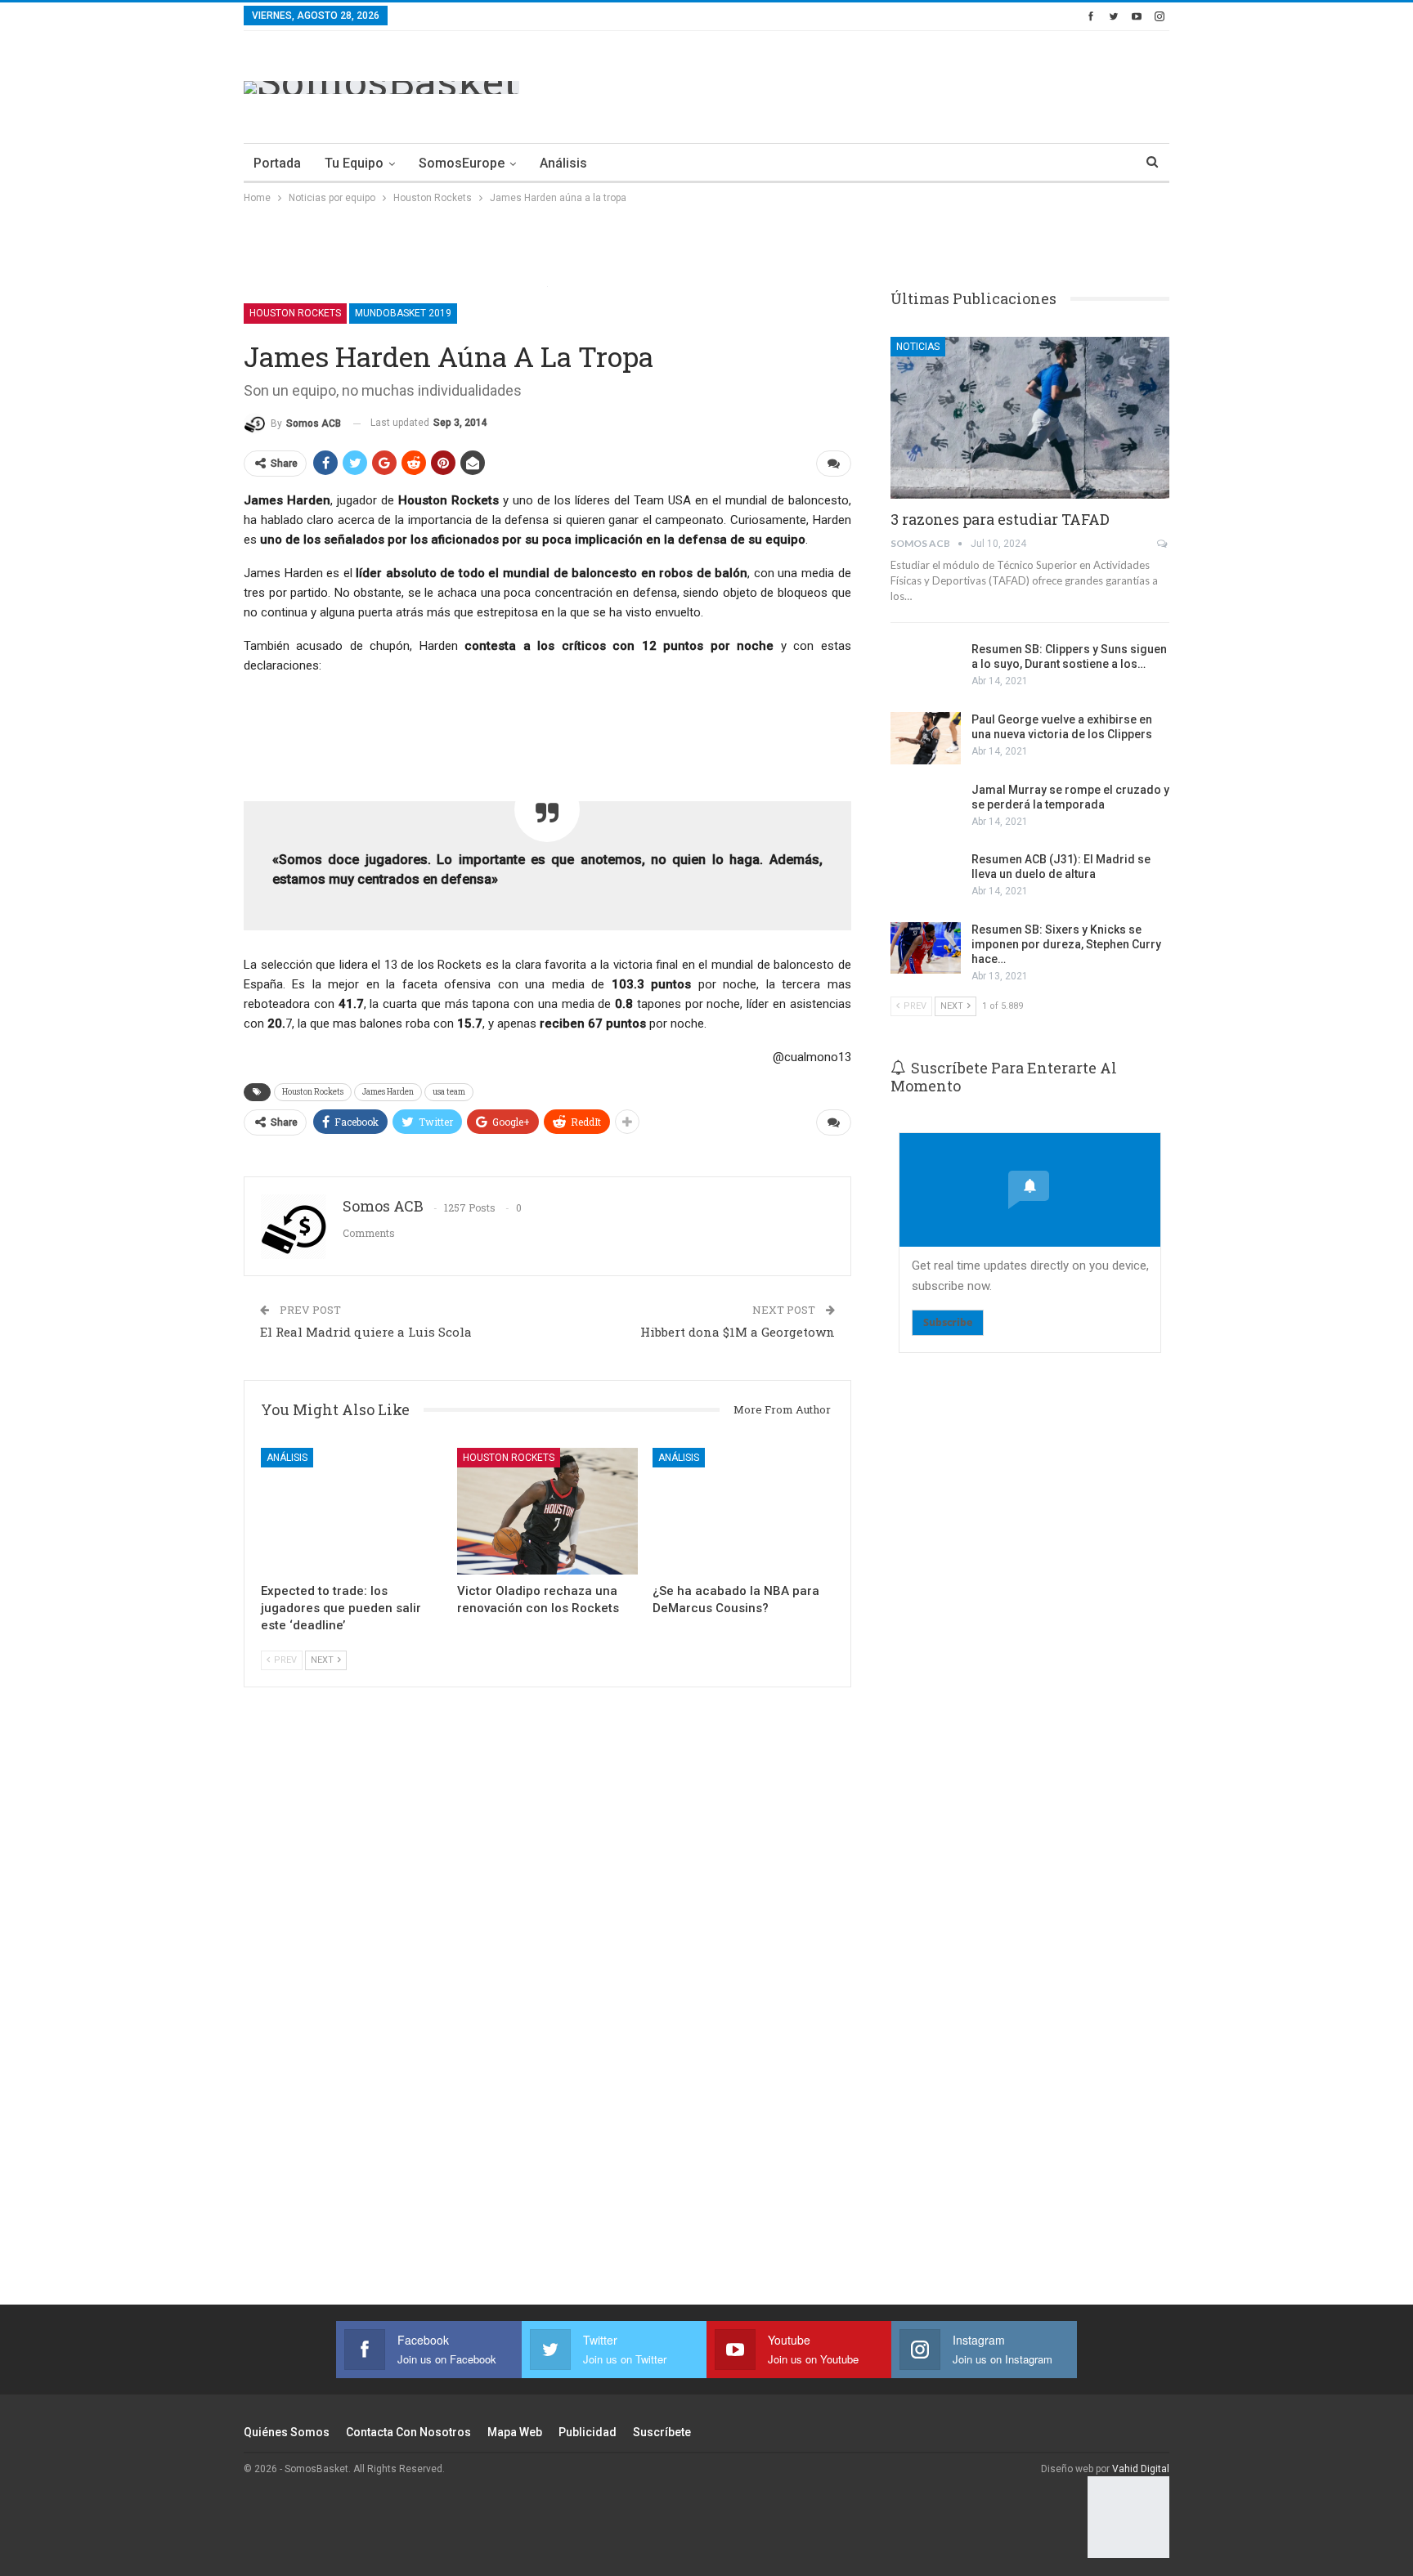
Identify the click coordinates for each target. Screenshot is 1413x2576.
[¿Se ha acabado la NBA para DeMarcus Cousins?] (743, 1511)
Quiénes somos (287, 2432)
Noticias (918, 347)
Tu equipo (354, 163)
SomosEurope (462, 163)
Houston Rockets (295, 313)
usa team (449, 1092)
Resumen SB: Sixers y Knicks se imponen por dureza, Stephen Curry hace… (1066, 944)
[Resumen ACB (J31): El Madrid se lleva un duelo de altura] (926, 878)
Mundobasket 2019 (403, 313)
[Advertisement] (872, 84)
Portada (277, 163)
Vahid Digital (1141, 2469)
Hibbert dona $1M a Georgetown (738, 1332)
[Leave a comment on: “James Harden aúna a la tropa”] (834, 464)
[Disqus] (547, 2018)
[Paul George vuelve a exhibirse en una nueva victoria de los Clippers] (926, 738)
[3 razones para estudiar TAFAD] (1030, 418)
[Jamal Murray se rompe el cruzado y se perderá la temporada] (926, 809)
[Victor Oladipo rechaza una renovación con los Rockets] (548, 1511)
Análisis (563, 163)
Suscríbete (662, 2432)
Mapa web (515, 2432)
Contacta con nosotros (408, 2432)
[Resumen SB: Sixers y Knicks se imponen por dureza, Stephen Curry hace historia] (926, 948)
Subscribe (948, 1322)
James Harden (388, 1092)
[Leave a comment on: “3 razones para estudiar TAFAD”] (1163, 544)
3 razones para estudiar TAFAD (1000, 519)
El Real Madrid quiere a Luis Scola (366, 1332)
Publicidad (588, 2432)
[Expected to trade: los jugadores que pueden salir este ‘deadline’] (352, 1511)
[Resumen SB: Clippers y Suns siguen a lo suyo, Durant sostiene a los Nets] (926, 668)
